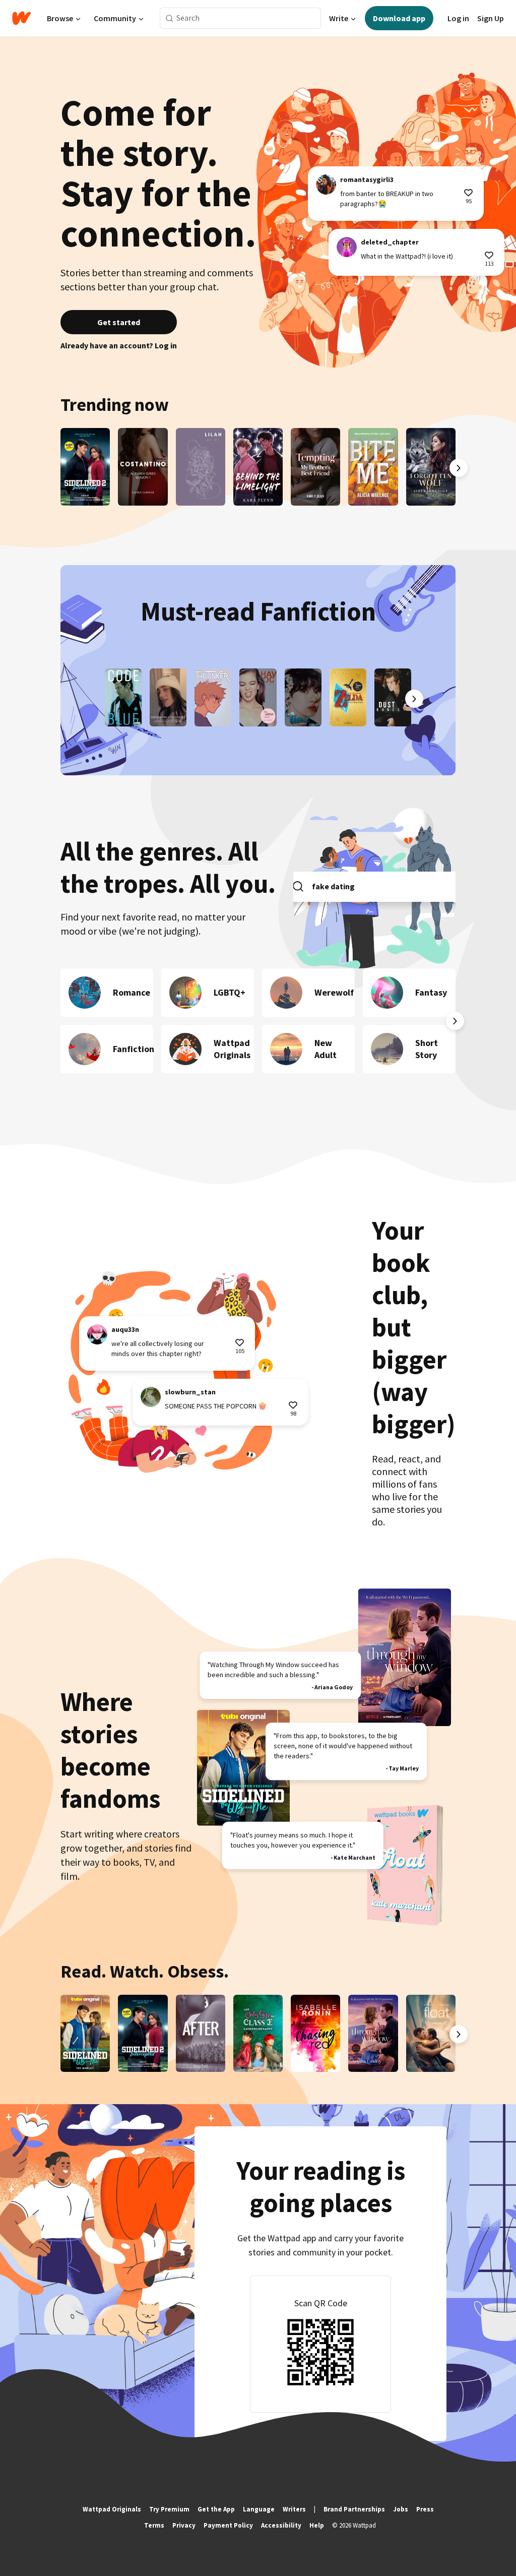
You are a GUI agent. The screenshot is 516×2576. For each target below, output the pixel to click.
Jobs (401, 2509)
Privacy (184, 2525)
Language (259, 2509)
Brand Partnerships (354, 2509)
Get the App (216, 2509)
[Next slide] (459, 468)
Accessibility (281, 2525)
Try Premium (169, 2509)
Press (425, 2509)
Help (317, 2525)
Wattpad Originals (112, 2509)
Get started (119, 322)
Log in (458, 18)
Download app (399, 18)
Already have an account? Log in (119, 345)
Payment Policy (228, 2525)
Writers (294, 2509)
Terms (154, 2525)
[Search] (170, 18)
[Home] (21, 18)
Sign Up (491, 18)
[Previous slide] (57, 468)
